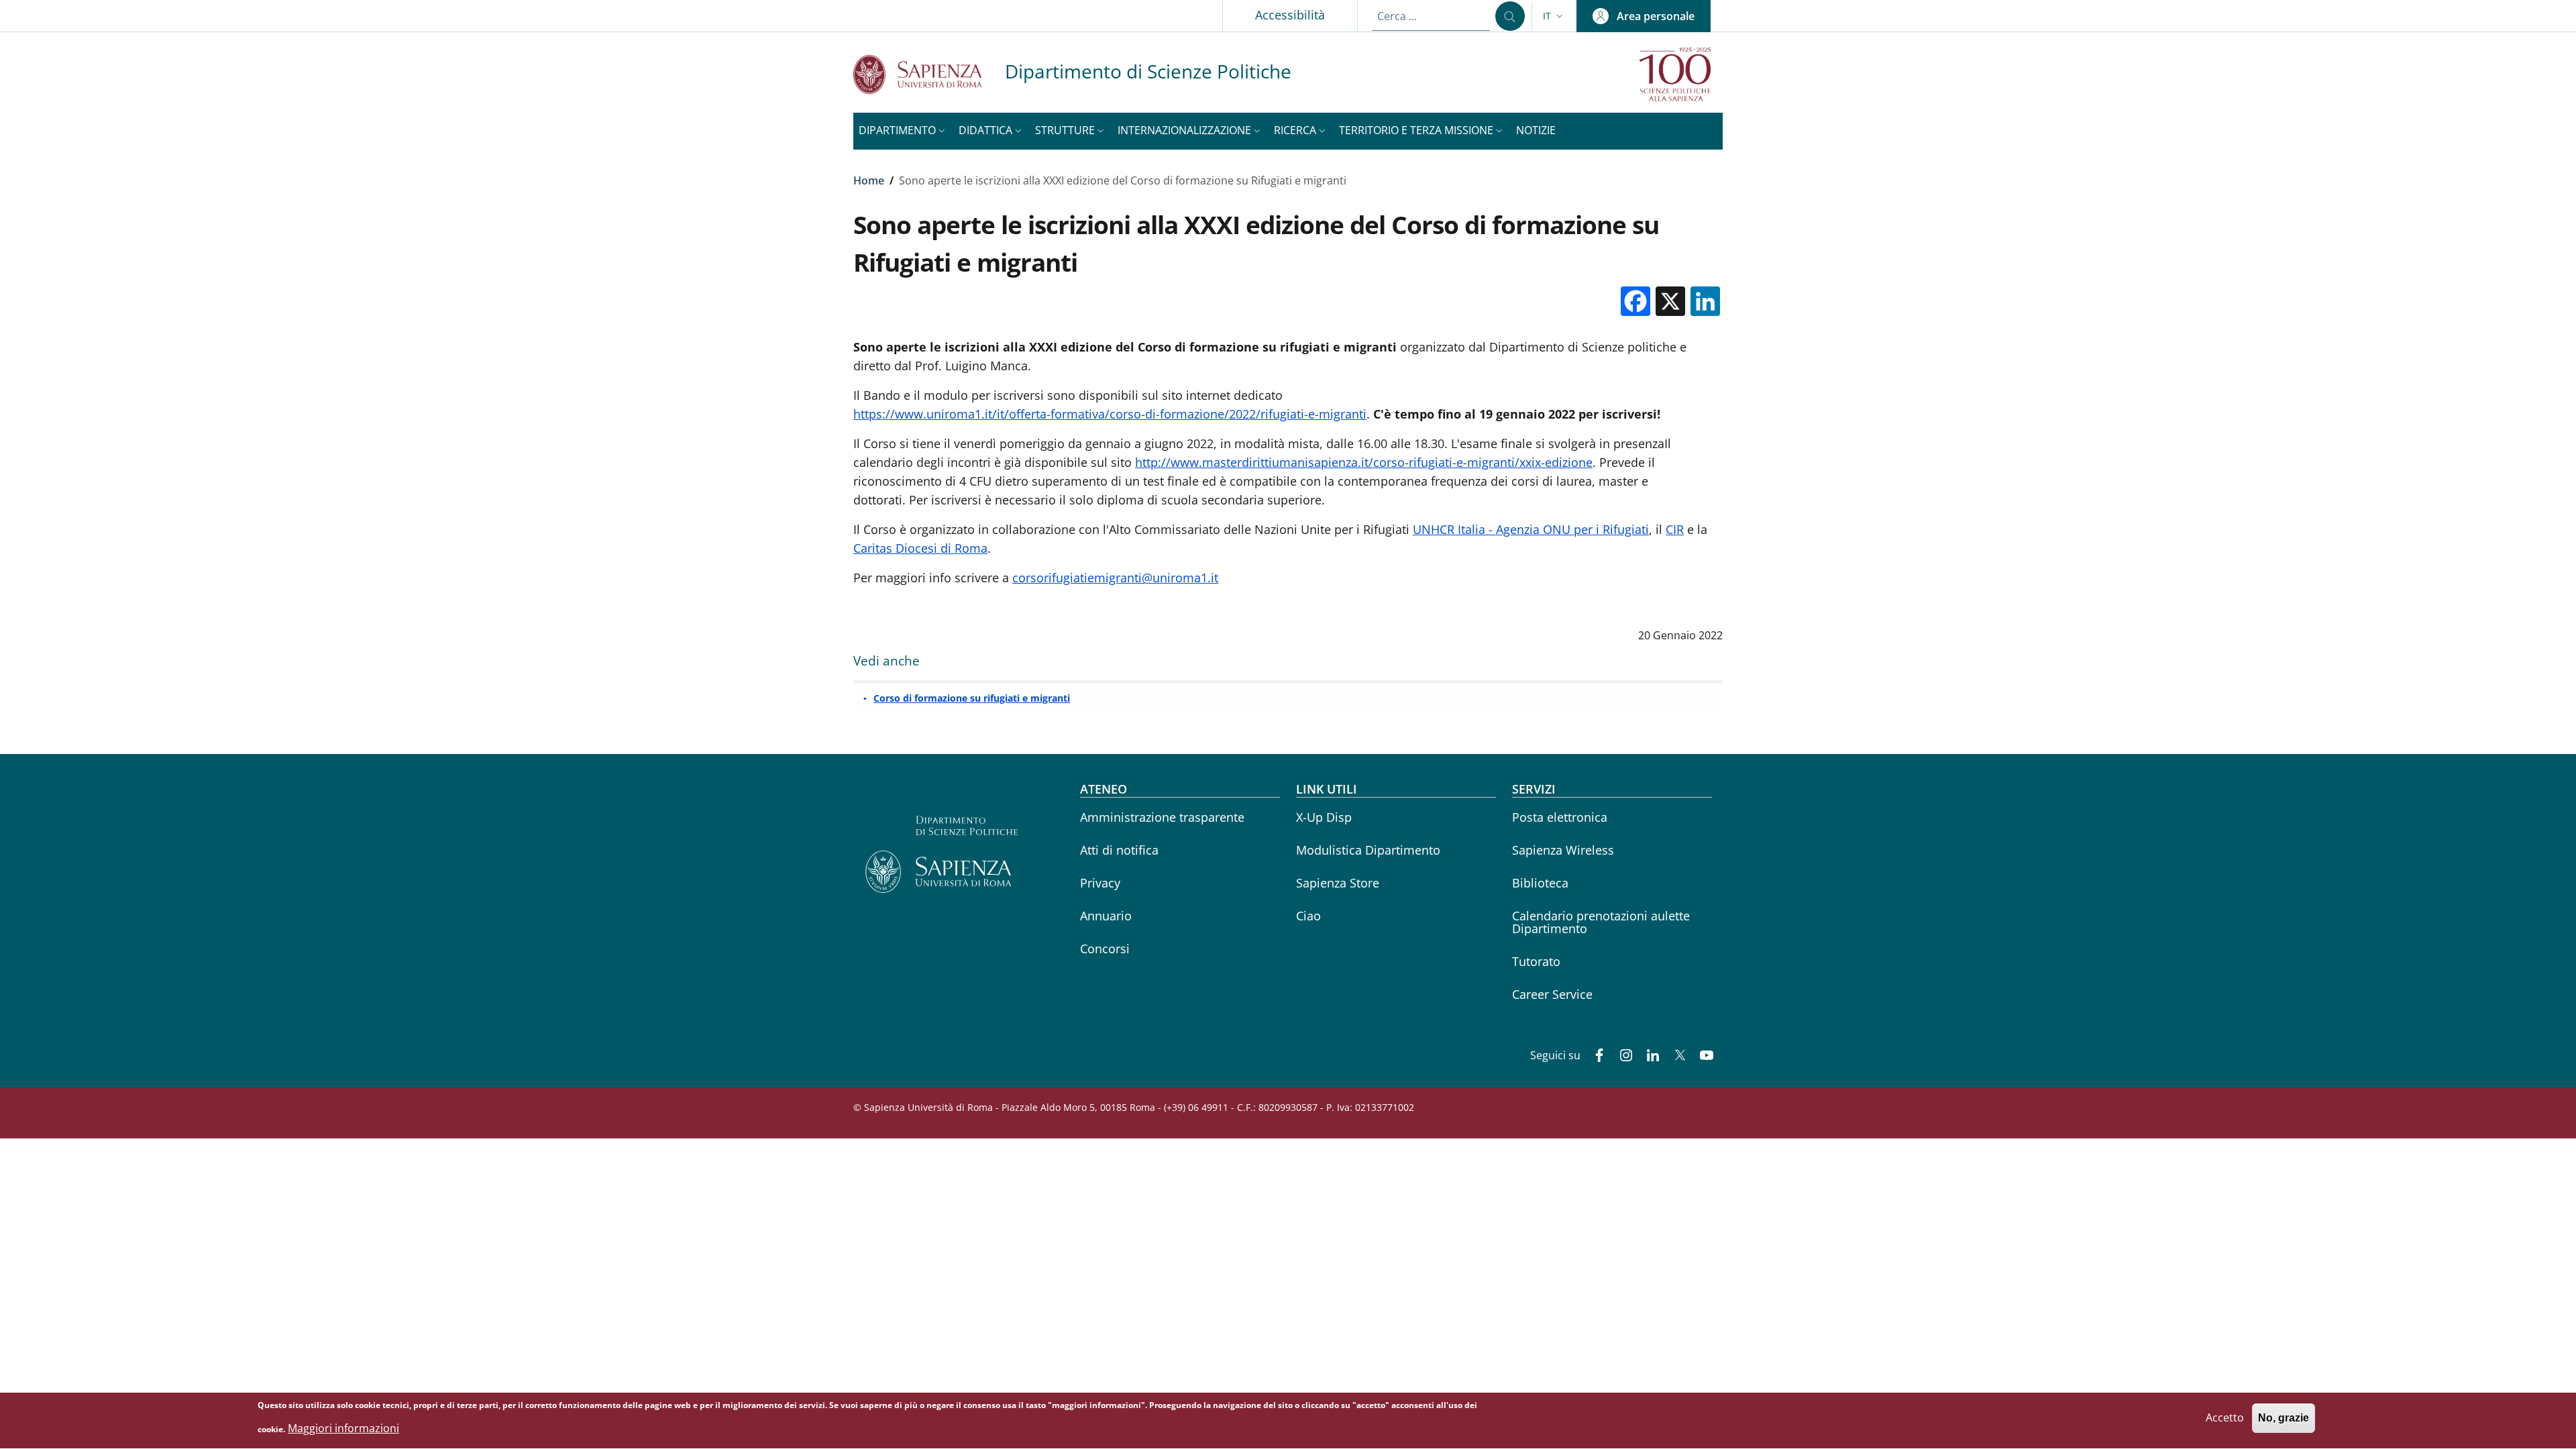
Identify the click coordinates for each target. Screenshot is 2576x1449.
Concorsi (1105, 949)
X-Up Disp (1324, 817)
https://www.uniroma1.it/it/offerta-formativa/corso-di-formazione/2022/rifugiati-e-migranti (1110, 414)
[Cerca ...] (1510, 16)
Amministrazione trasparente (1162, 817)
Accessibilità (1290, 15)
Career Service (1552, 994)
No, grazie (2284, 1418)
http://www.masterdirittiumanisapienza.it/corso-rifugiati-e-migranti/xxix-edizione (1364, 462)
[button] (1554, 16)
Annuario (1106, 916)
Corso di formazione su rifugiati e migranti (972, 698)
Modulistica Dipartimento (1368, 850)
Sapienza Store (1338, 883)
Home (869, 180)
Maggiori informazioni (343, 1428)
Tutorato (1536, 961)
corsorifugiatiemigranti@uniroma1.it (1115, 578)
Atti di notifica (1119, 850)
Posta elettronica (1560, 817)
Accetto (2225, 1418)
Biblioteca (1540, 883)
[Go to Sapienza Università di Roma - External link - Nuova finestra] (929, 74)
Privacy (1100, 883)
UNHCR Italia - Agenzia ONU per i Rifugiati (1531, 529)
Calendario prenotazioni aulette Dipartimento (1601, 922)
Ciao (1308, 916)
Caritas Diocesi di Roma (920, 548)
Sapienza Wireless (1563, 850)
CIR (1675, 529)
